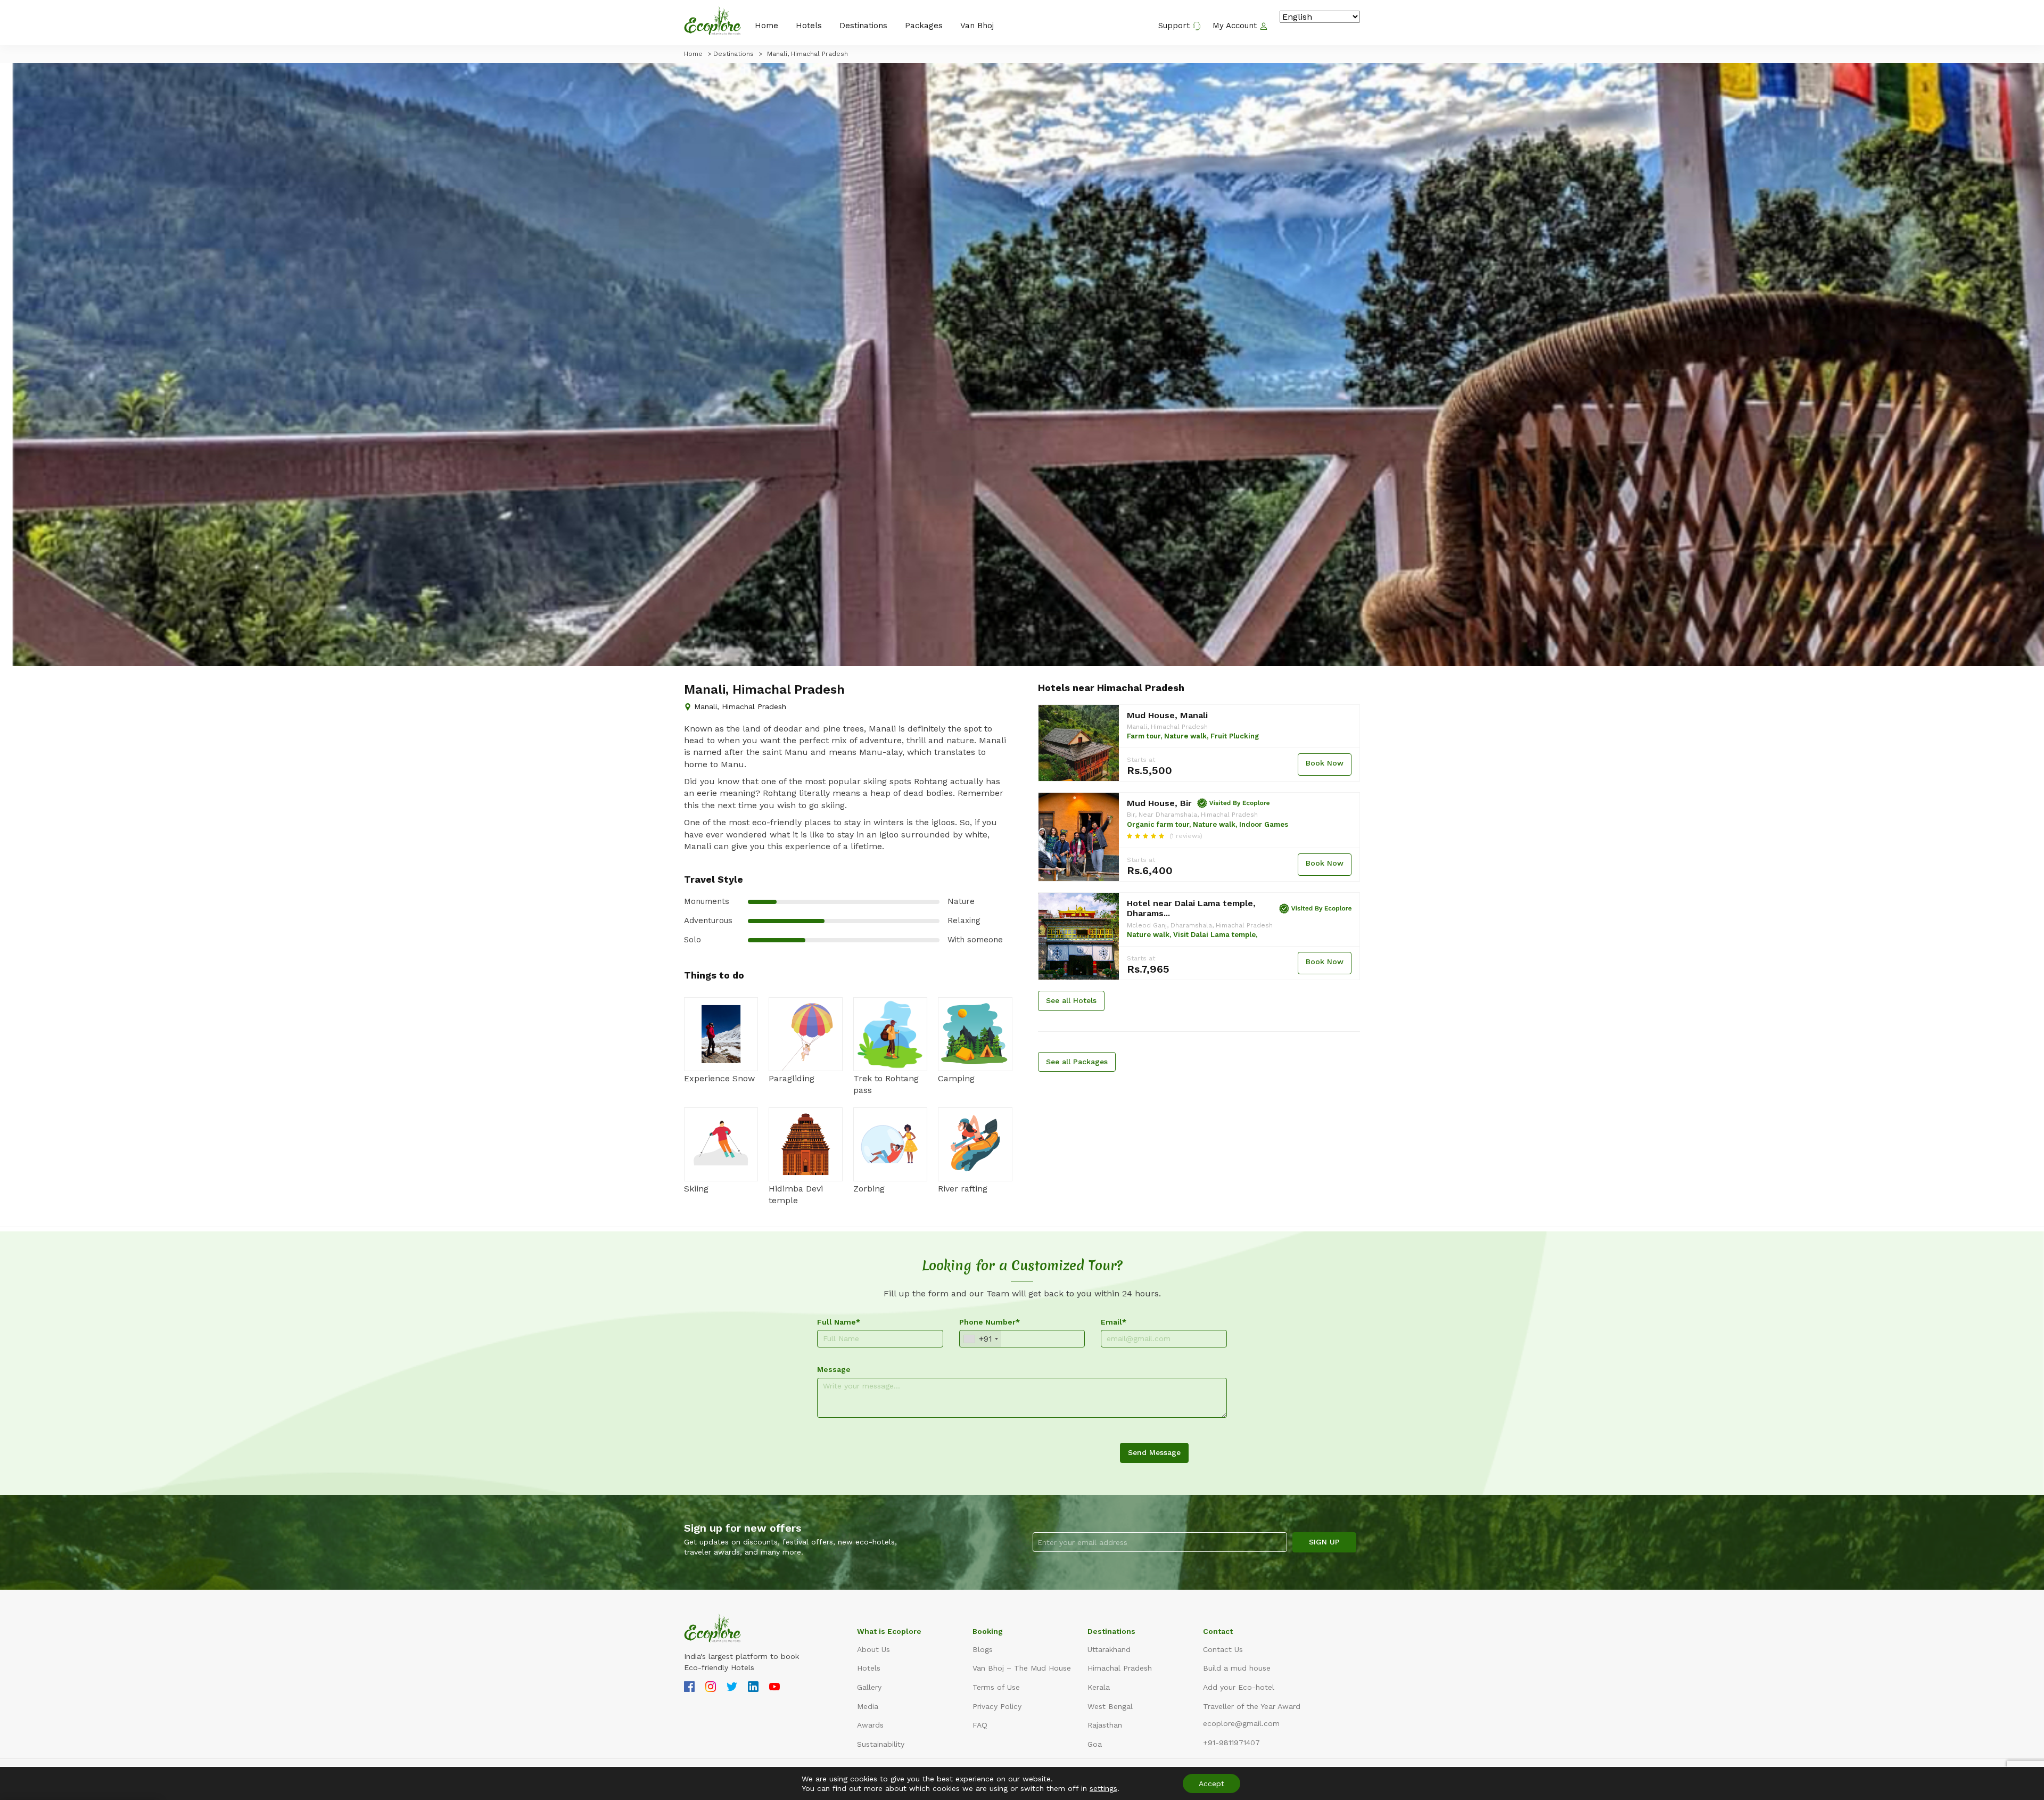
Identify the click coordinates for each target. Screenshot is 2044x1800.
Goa (1095, 1744)
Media (868, 1706)
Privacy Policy (997, 1706)
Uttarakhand (1109, 1649)
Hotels (809, 26)
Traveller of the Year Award (1252, 1706)
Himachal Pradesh (1120, 1668)
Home (767, 26)
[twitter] (732, 1688)
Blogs (983, 1649)
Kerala (1099, 1687)
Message (834, 1369)
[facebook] (689, 1688)
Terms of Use (996, 1687)
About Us (873, 1649)
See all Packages (1077, 1062)
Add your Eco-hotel (1239, 1687)
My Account (1236, 26)
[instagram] (711, 1688)
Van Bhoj (977, 26)
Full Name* (839, 1322)
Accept (1211, 1783)
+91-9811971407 (1231, 1743)
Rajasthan (1105, 1725)
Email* (1114, 1322)
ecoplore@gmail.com (1241, 1723)
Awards (870, 1725)
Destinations (863, 26)
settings (1103, 1788)
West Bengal (1110, 1706)
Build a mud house (1237, 1668)
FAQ (980, 1725)
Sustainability (881, 1744)
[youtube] (774, 1688)
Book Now (1325, 763)
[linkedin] (753, 1688)
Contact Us (1223, 1649)
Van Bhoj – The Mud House (1022, 1668)
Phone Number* (990, 1322)
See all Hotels (1071, 1000)
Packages (924, 26)
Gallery (869, 1687)
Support (1175, 26)
